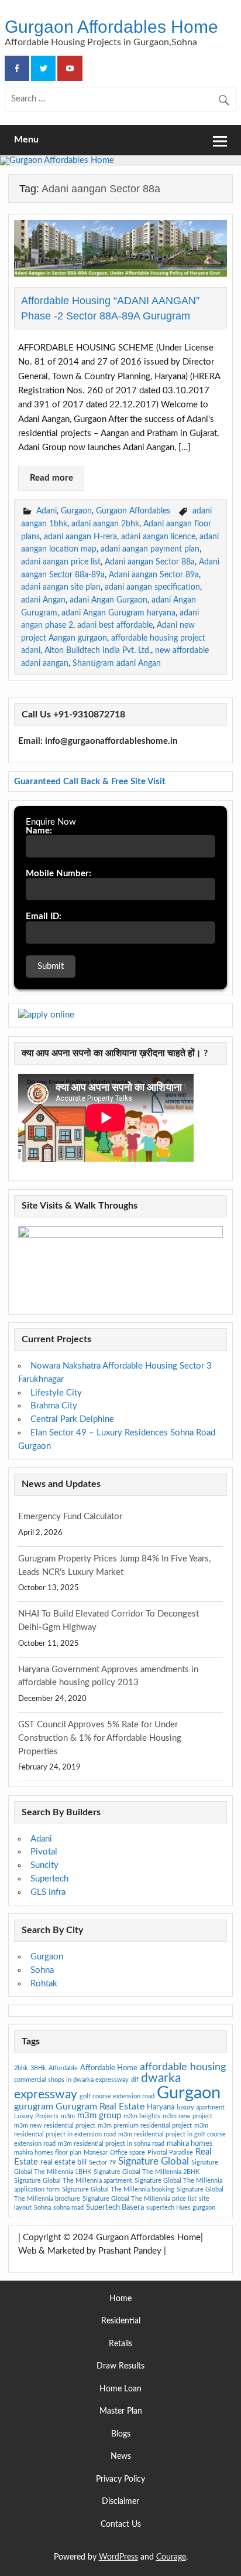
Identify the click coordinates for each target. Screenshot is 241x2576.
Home (120, 2299)
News (121, 2457)
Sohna (42, 1970)
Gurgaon (76, 511)
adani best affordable (115, 625)
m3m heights (142, 2116)
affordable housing (183, 2067)
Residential (121, 2321)
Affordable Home (109, 2068)
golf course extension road (117, 2096)
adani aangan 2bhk (105, 524)
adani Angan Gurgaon (109, 600)
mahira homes (190, 2143)
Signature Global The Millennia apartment (73, 2181)
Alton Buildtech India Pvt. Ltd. (98, 650)
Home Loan (120, 2389)
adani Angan (43, 600)
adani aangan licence (158, 537)
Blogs (121, 2434)
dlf (135, 2080)
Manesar (96, 2153)
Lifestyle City (56, 1393)
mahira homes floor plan (48, 2153)
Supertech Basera (115, 2207)
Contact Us (121, 2525)
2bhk (21, 2068)
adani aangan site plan (61, 587)
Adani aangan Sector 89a (154, 575)
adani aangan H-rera (80, 537)
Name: (39, 831)
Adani (47, 511)
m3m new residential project (55, 2126)
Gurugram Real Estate (100, 2107)
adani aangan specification (152, 587)
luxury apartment (201, 2107)
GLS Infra (48, 1892)
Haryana (161, 2107)
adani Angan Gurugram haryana (118, 613)
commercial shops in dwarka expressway (71, 2080)
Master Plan (121, 2412)
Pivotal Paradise (170, 2153)
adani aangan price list (61, 562)
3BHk (38, 2068)
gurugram (34, 2107)
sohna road (68, 2208)
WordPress (118, 2557)
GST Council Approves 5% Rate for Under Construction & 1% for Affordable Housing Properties (100, 1738)
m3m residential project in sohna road (111, 2144)
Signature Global (154, 2161)
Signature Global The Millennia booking (118, 2189)
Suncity (44, 1865)
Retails (120, 2344)
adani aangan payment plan (150, 549)
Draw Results (120, 2366)
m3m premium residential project (145, 2126)
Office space (128, 2153)
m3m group (99, 2116)
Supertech (49, 1879)
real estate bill (63, 2162)
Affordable (63, 2068)
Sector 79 (102, 2162)
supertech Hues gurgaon (181, 2208)
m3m (68, 2116)
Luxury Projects (36, 2116)
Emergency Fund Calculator (70, 1517)
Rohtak (44, 1984)
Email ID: (44, 916)
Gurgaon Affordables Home (111, 26)
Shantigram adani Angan (117, 663)
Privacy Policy (120, 2480)
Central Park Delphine (72, 1419)
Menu (26, 139)
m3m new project (187, 2116)
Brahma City (54, 1406)
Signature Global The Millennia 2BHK (147, 2172)
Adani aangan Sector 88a (150, 562)
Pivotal (44, 1852)
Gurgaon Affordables (133, 511)
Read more (51, 478)
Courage (171, 2557)
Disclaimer (120, 2502)
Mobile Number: (58, 874)
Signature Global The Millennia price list (140, 2199)
